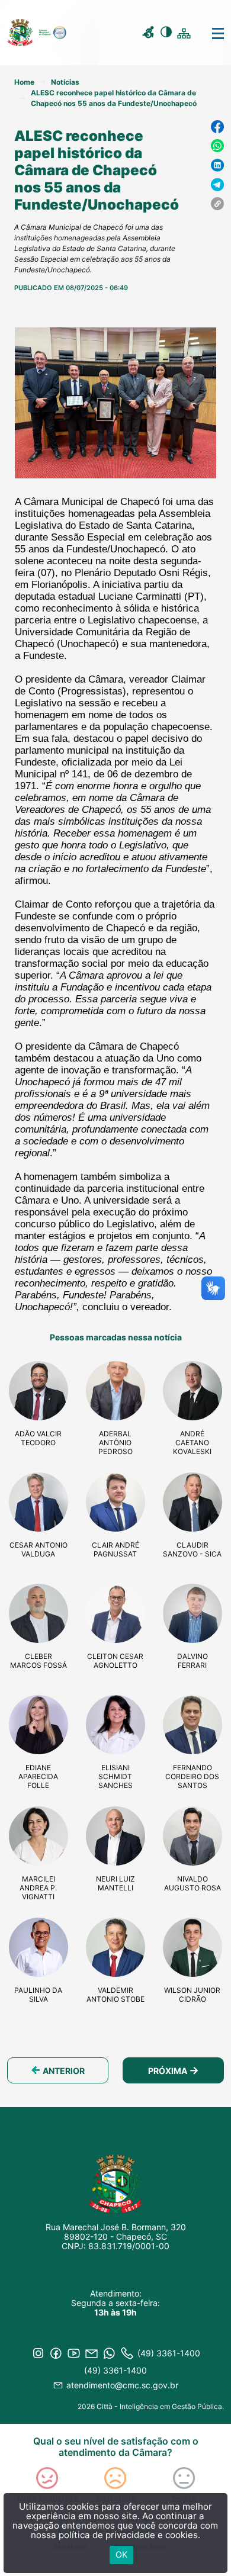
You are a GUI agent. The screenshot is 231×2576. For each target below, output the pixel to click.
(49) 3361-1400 (115, 2370)
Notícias (65, 82)
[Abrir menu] (209, 33)
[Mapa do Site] (185, 33)
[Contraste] (168, 34)
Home (24, 82)
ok (121, 2554)
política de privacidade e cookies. (129, 2535)
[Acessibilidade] (150, 34)
